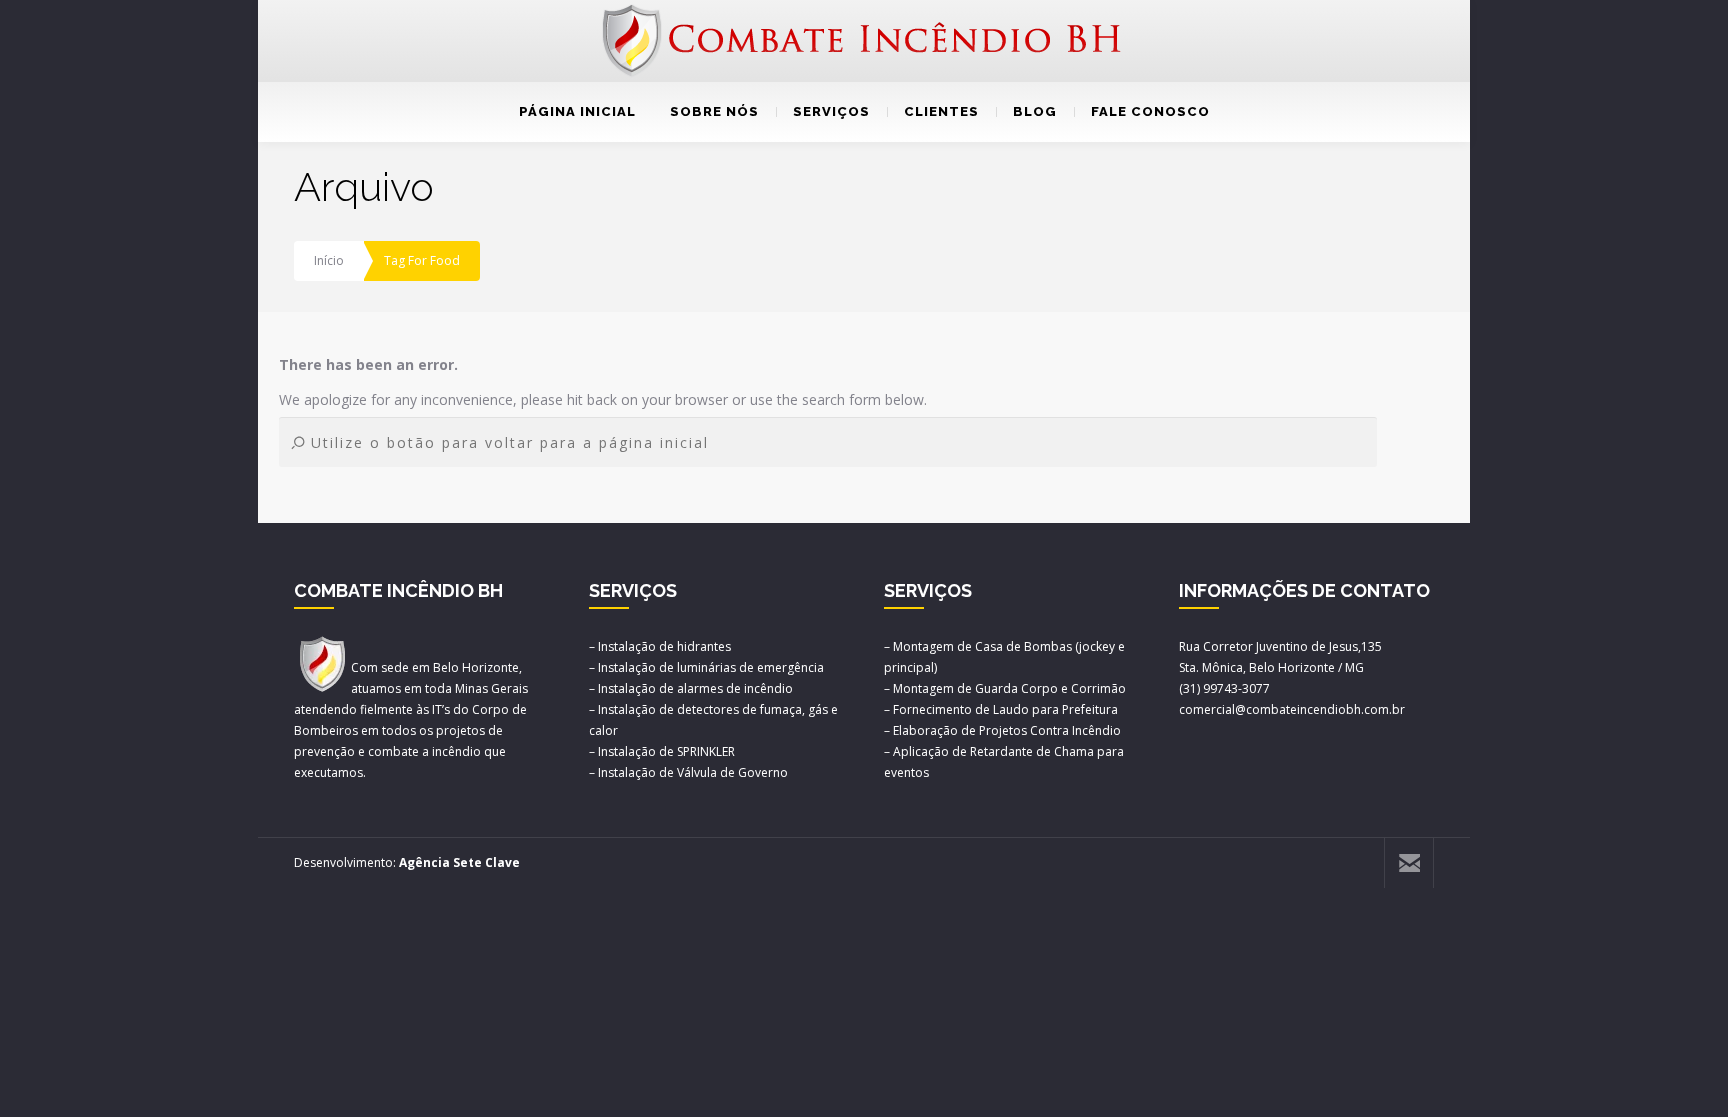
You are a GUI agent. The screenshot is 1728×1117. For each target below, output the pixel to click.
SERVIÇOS (831, 111)
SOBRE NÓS (714, 111)
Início (329, 260)
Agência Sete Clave (459, 862)
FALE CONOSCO (1150, 111)
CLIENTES (941, 111)
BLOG (1035, 111)
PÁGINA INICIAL (577, 111)
